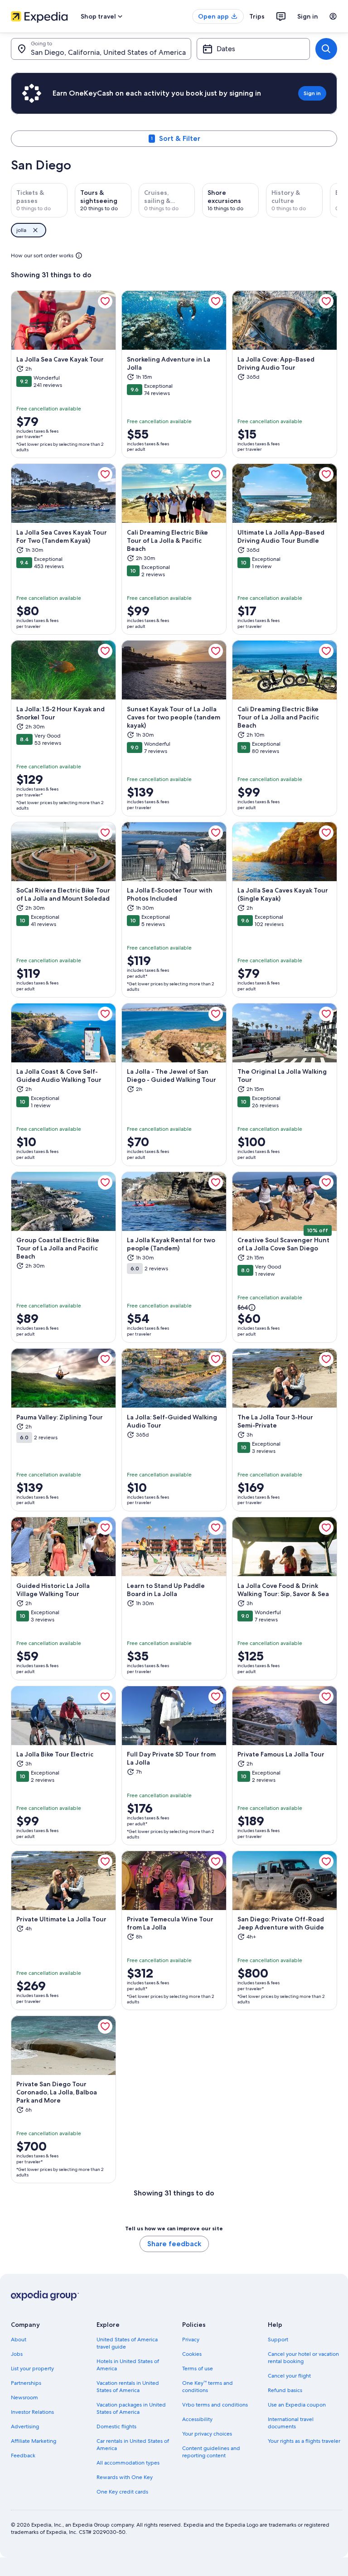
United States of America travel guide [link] (127, 2343)
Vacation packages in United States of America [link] (131, 2408)
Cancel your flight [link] (289, 2376)
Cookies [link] (192, 2354)
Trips (257, 16)
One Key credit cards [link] (122, 2492)
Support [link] (278, 2340)
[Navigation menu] (333, 16)
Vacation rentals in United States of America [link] (128, 2387)
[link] (105, 301)
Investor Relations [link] (32, 2412)
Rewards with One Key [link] (125, 2477)
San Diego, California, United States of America (108, 52)
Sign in (308, 16)
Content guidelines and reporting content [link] (211, 2452)
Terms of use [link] (198, 2369)
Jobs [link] (17, 2354)
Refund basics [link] (285, 2390)
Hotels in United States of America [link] (128, 2365)
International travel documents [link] (291, 2423)
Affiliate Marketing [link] (34, 2441)
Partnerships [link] (26, 2383)
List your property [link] (32, 2369)
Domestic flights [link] (116, 2426)
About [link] (19, 2340)
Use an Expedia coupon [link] (297, 2405)
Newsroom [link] (24, 2398)
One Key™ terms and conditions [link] (208, 2387)
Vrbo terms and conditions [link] (215, 2405)
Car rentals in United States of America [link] (133, 2445)
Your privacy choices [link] (207, 2434)
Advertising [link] (25, 2426)
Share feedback (174, 2244)
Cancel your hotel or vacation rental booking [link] (303, 2358)
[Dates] (253, 49)
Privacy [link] (191, 2340)
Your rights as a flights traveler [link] (304, 2441)
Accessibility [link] (197, 2419)
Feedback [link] (23, 2455)
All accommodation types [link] (128, 2463)
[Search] (326, 49)
